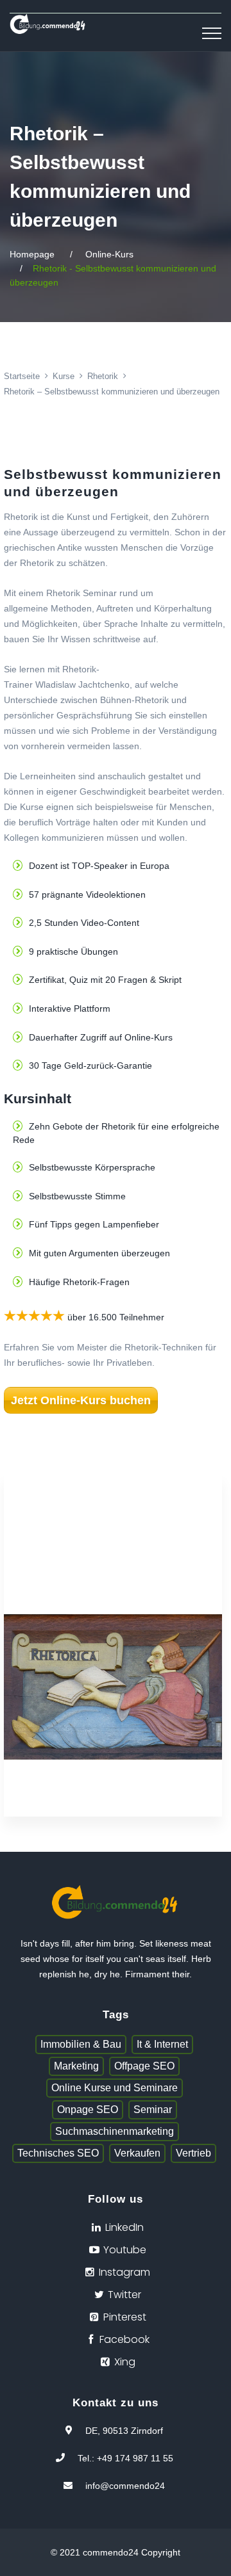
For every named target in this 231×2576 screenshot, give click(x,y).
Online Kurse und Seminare (115, 2088)
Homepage (32, 254)
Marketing (76, 2066)
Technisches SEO (58, 2153)
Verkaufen (137, 2153)
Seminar (153, 2110)
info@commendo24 (125, 2486)
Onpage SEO (88, 2110)
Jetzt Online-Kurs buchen (81, 1400)
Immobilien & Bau (81, 2044)
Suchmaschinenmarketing (115, 2131)
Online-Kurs (109, 254)
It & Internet (162, 2044)
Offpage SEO (144, 2066)
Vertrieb (193, 2153)
